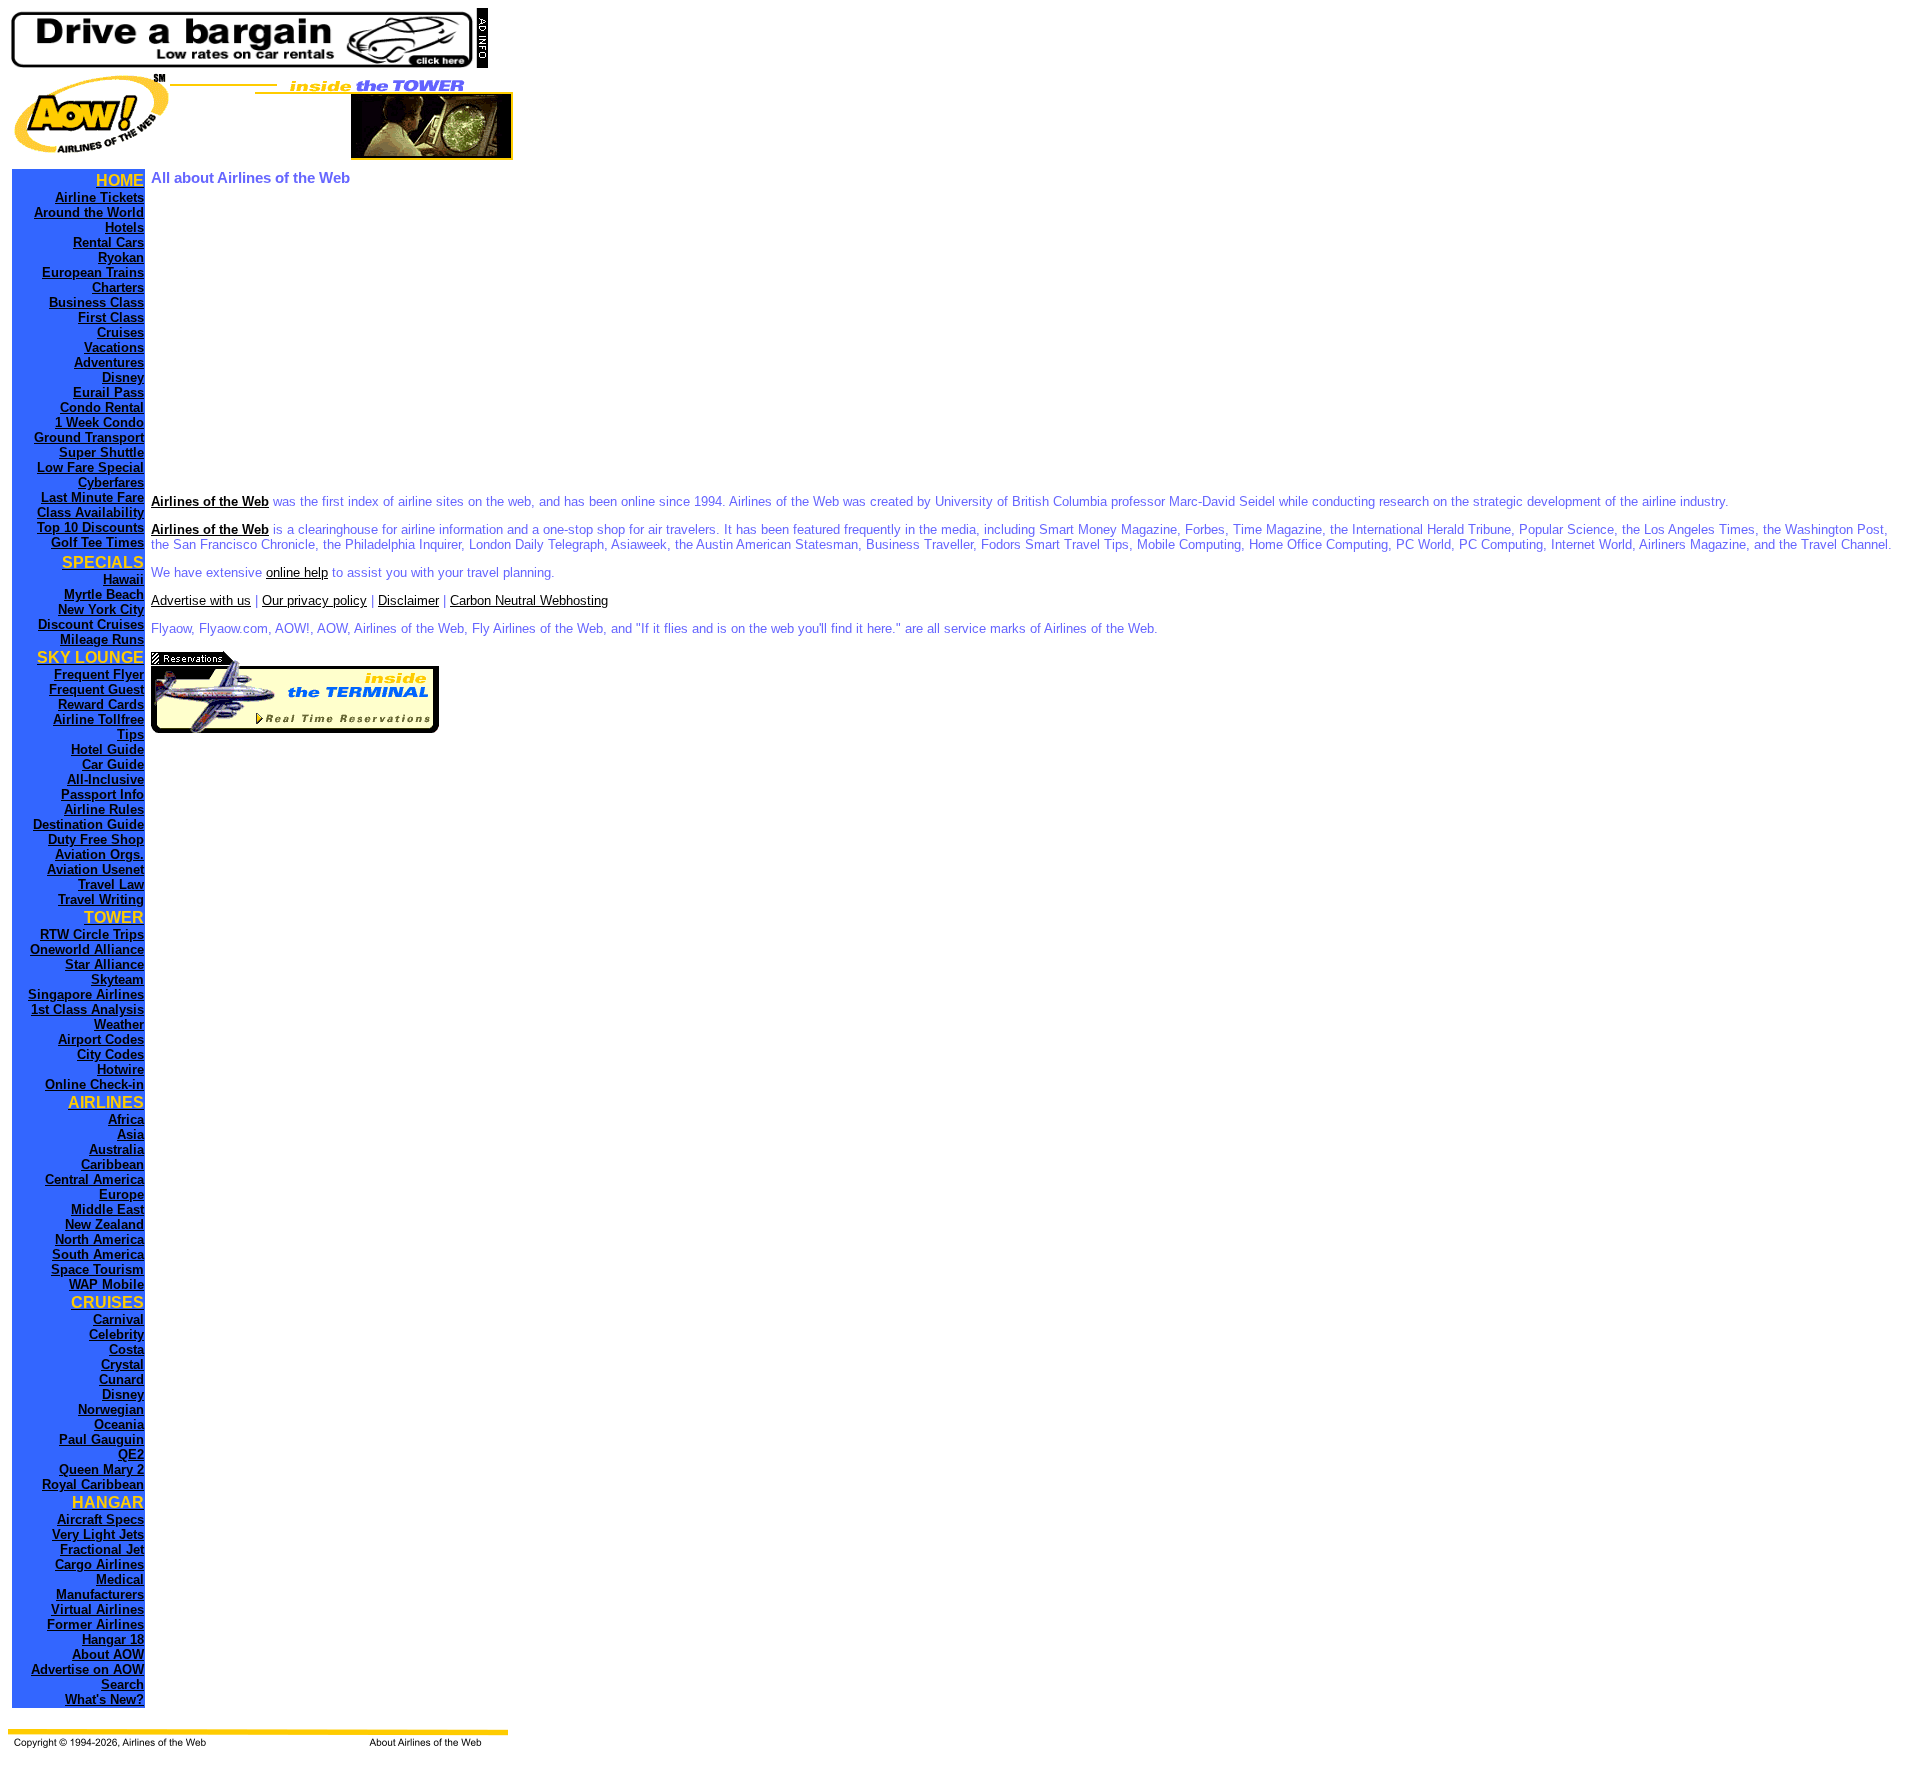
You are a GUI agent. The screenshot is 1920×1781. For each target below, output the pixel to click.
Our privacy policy (314, 600)
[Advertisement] (751, 341)
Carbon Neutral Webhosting (529, 600)
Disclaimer (408, 600)
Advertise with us (201, 600)
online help (297, 572)
